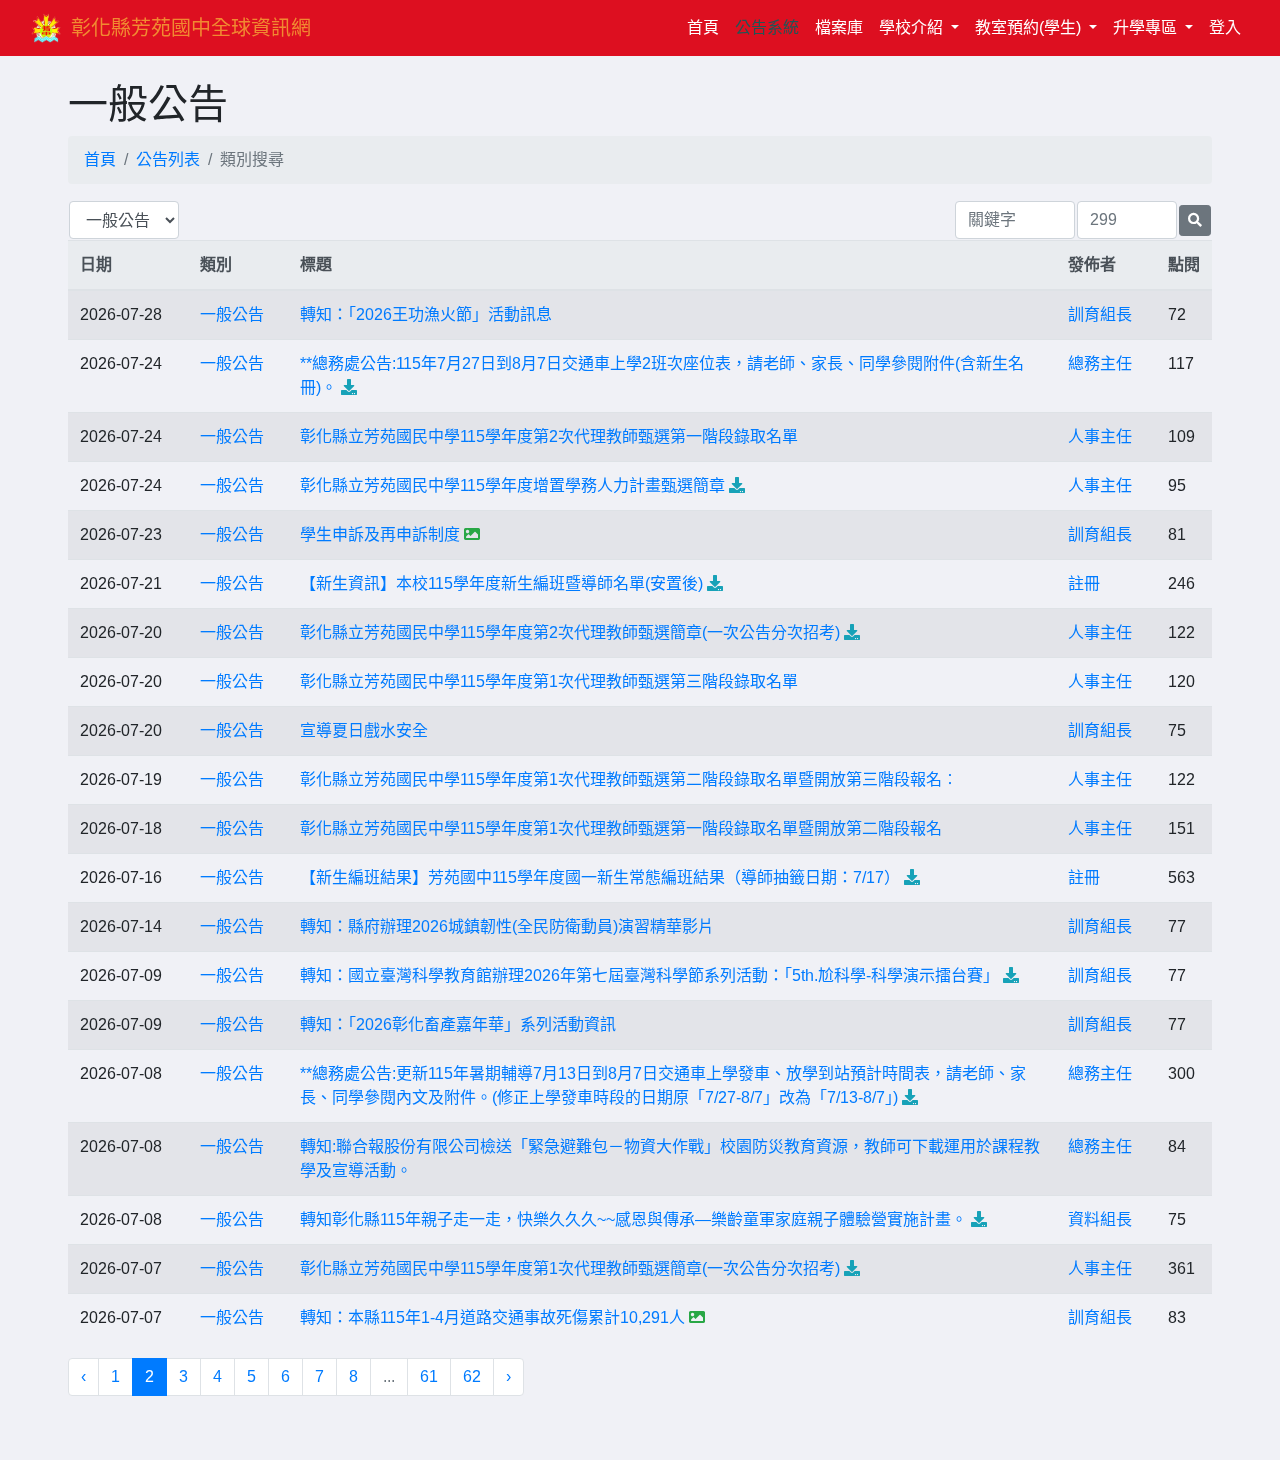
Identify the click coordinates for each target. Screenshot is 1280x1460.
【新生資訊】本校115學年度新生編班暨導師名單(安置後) (501, 583)
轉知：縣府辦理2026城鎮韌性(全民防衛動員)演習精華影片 (507, 926)
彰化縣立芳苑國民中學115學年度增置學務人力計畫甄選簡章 (512, 485)
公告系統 (767, 27)
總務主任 (1100, 363)
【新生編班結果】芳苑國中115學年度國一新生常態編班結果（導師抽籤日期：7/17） (600, 877)
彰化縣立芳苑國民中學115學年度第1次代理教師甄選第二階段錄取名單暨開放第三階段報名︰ (629, 779)
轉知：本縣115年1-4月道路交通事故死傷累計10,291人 (492, 1317)
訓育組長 (1100, 314)
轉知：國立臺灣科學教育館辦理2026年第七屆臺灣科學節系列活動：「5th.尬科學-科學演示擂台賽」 (649, 975)
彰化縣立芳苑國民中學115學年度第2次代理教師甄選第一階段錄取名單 (549, 436)
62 (472, 1376)
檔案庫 (839, 27)
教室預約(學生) (1030, 27)
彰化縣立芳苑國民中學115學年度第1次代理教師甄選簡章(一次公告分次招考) (570, 1268)
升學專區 (1147, 27)
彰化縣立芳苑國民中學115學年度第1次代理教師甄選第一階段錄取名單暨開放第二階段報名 (621, 828)
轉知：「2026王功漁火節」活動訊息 (426, 314)
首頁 (707, 27)
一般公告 (232, 314)
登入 (1225, 27)
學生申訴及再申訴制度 (380, 534)
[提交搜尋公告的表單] (1195, 220)
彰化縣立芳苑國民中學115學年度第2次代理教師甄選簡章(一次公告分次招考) (570, 632)
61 (429, 1376)
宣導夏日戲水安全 (364, 730)
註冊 (1084, 583)
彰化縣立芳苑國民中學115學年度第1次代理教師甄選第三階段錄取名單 (549, 681)
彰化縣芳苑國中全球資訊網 (191, 28)
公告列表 (168, 159)
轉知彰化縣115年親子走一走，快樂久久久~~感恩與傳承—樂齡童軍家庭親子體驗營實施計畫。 (633, 1219)
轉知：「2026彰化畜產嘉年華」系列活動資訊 (458, 1024)
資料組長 (1100, 1219)
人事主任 (1100, 436)
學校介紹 (913, 27)
